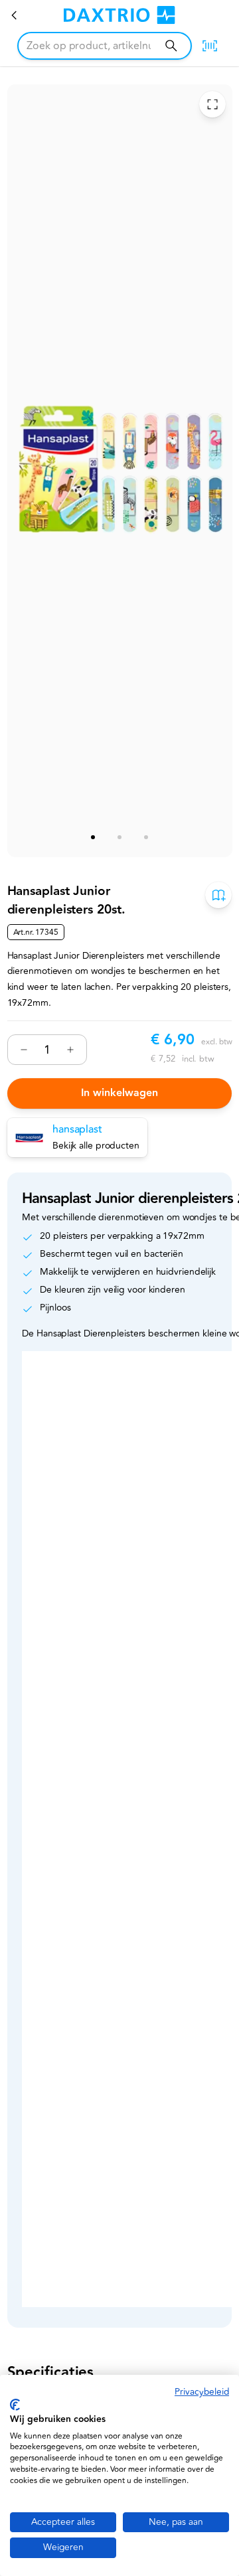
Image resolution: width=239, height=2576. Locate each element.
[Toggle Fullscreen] (212, 105)
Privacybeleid (202, 2392)
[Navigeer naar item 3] (146, 837)
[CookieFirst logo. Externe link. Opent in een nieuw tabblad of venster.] (15, 2405)
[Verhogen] (70, 1050)
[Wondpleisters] (15, 15)
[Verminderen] (24, 1050)
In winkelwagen (119, 1093)
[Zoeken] (171, 45)
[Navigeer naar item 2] (119, 837)
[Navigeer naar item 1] (93, 837)
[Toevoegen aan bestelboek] (218, 895)
